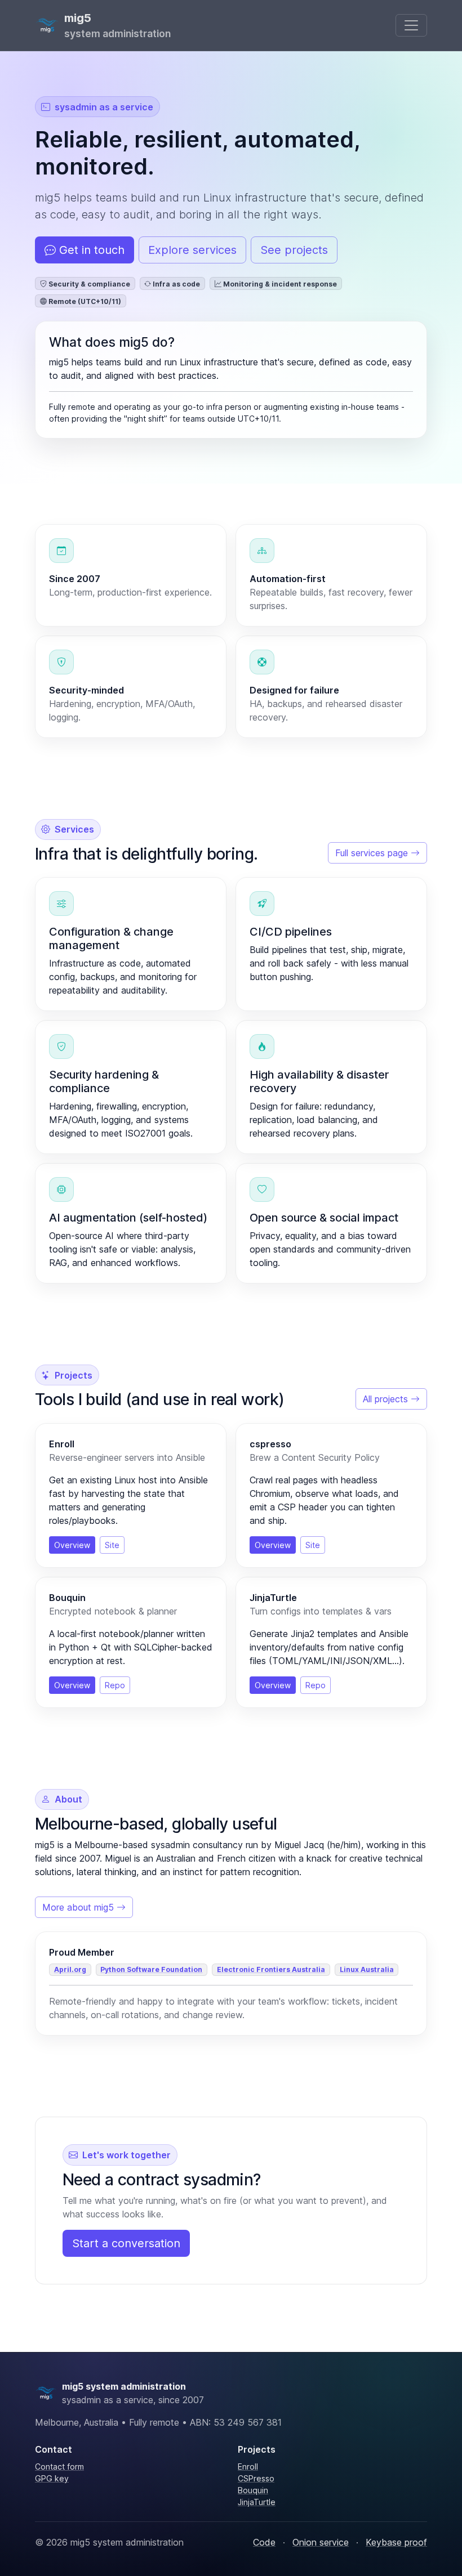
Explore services (192, 250)
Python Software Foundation (151, 1969)
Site (112, 1545)
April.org (70, 1969)
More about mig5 (79, 1907)
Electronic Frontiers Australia (271, 1969)
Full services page (373, 853)
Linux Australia (367, 1969)
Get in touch (90, 250)
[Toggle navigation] (411, 25)
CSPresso (256, 2478)
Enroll (248, 2467)
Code (264, 2542)
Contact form (59, 2467)
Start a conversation (126, 2243)
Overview (72, 1545)
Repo (115, 1685)
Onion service (321, 2542)
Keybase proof (396, 2542)
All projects (387, 1399)
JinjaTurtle (257, 2502)
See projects (294, 250)
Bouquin (253, 2490)
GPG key (52, 2478)
